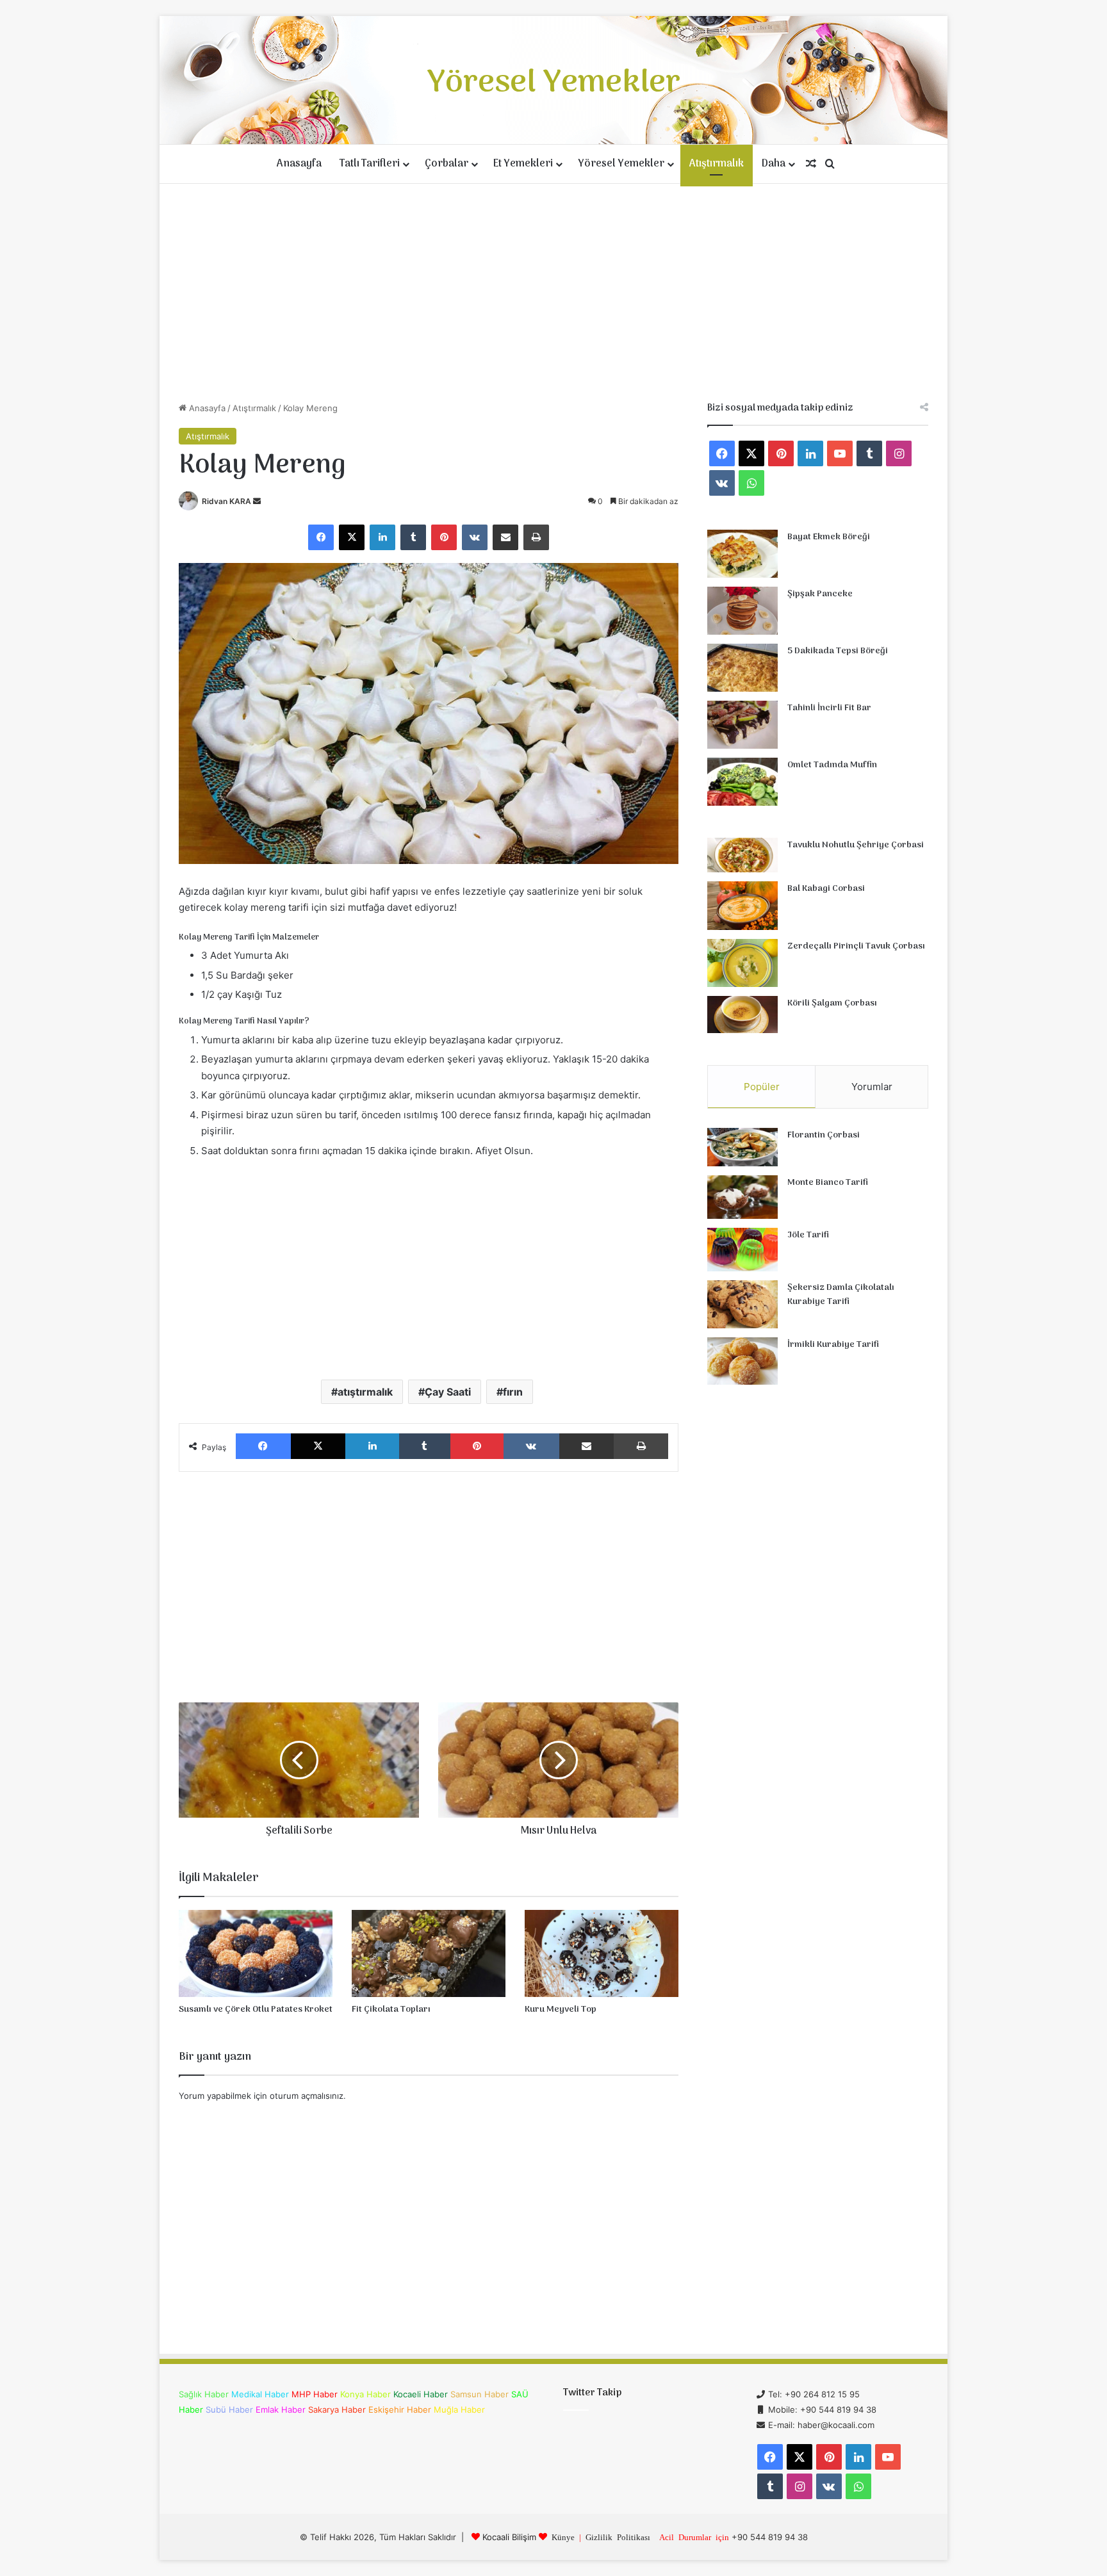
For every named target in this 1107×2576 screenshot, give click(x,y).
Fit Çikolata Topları (391, 2009)
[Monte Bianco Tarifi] (742, 1197)
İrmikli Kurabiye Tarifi (833, 1345)
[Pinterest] (444, 537)
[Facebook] (321, 537)
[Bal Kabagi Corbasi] (742, 906)
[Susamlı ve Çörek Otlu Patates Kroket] (256, 1953)
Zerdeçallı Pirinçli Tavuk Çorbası (856, 946)
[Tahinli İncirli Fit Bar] (742, 725)
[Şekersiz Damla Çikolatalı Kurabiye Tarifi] (742, 1304)
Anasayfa (299, 164)
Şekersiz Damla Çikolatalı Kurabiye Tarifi (841, 1295)
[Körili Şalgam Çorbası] (742, 1015)
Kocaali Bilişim (509, 2537)
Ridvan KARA (226, 501)
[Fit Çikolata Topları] (429, 1953)
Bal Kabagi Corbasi (826, 889)
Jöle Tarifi (808, 1235)
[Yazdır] (536, 537)
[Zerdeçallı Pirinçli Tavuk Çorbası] (742, 963)
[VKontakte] (475, 537)
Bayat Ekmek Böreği (829, 537)
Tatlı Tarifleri (370, 164)
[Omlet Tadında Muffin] (742, 782)
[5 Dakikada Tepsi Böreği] (742, 668)
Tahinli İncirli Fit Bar (829, 708)
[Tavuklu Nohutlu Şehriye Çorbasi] (742, 855)
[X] (352, 537)
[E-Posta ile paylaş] (505, 537)
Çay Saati (448, 1392)
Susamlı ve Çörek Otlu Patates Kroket (256, 2009)
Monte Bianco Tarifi (828, 1183)
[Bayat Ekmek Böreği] (742, 554)
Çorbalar (447, 164)
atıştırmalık (365, 1392)
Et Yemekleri (523, 164)
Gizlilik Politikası (618, 2537)
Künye (563, 2537)
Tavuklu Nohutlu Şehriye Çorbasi (856, 845)
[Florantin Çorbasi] (742, 1147)
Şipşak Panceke (820, 594)
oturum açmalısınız (307, 2096)
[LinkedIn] (382, 537)
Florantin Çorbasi (824, 1135)
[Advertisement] (553, 293)
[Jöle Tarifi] (742, 1250)
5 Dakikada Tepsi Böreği (838, 651)
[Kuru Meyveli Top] (602, 1953)
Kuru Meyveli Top (561, 2009)
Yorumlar (872, 1087)
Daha (774, 164)
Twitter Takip (592, 2393)
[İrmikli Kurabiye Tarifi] (742, 1361)
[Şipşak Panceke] (742, 611)
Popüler (762, 1087)
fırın (513, 1392)
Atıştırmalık (717, 164)
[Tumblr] (413, 537)
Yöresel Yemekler (621, 164)
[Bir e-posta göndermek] (257, 501)
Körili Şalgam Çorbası (832, 1003)
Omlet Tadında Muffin (832, 765)
